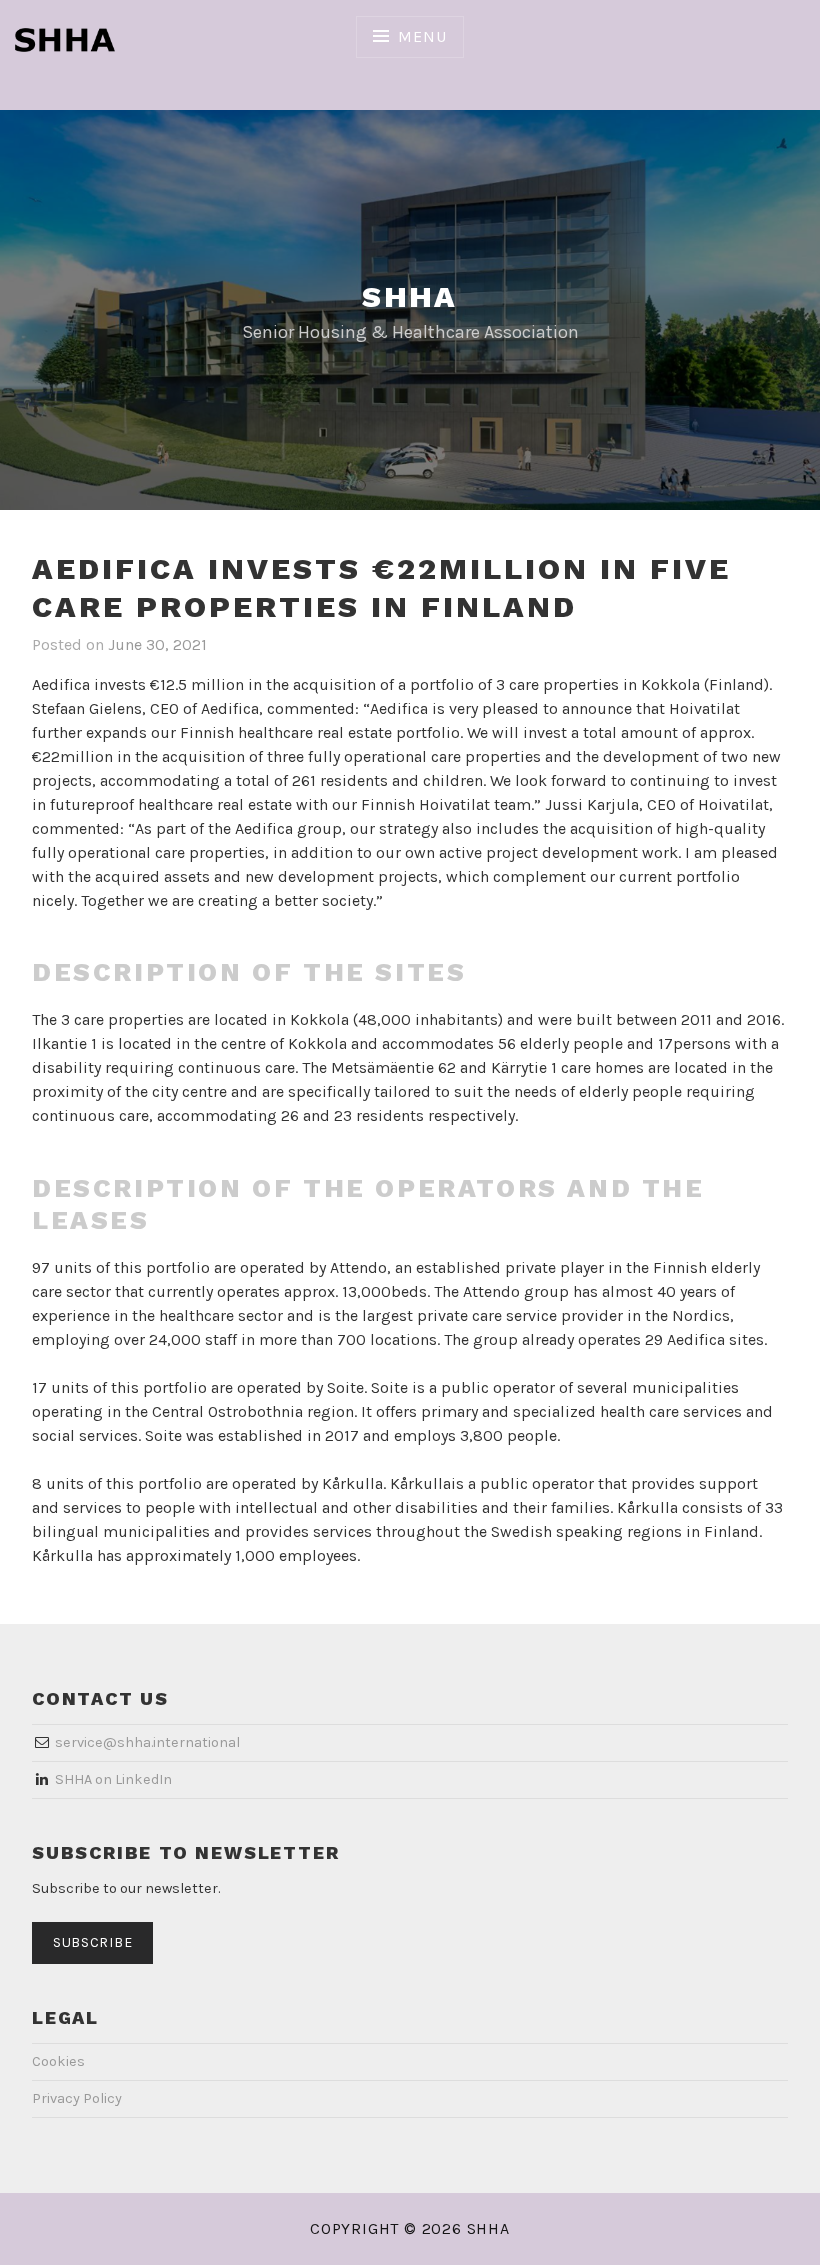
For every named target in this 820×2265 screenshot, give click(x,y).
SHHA (410, 296)
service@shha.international (147, 1742)
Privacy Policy (77, 2098)
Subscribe (92, 1942)
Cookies (58, 2061)
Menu (422, 36)
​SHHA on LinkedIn (113, 1779)
